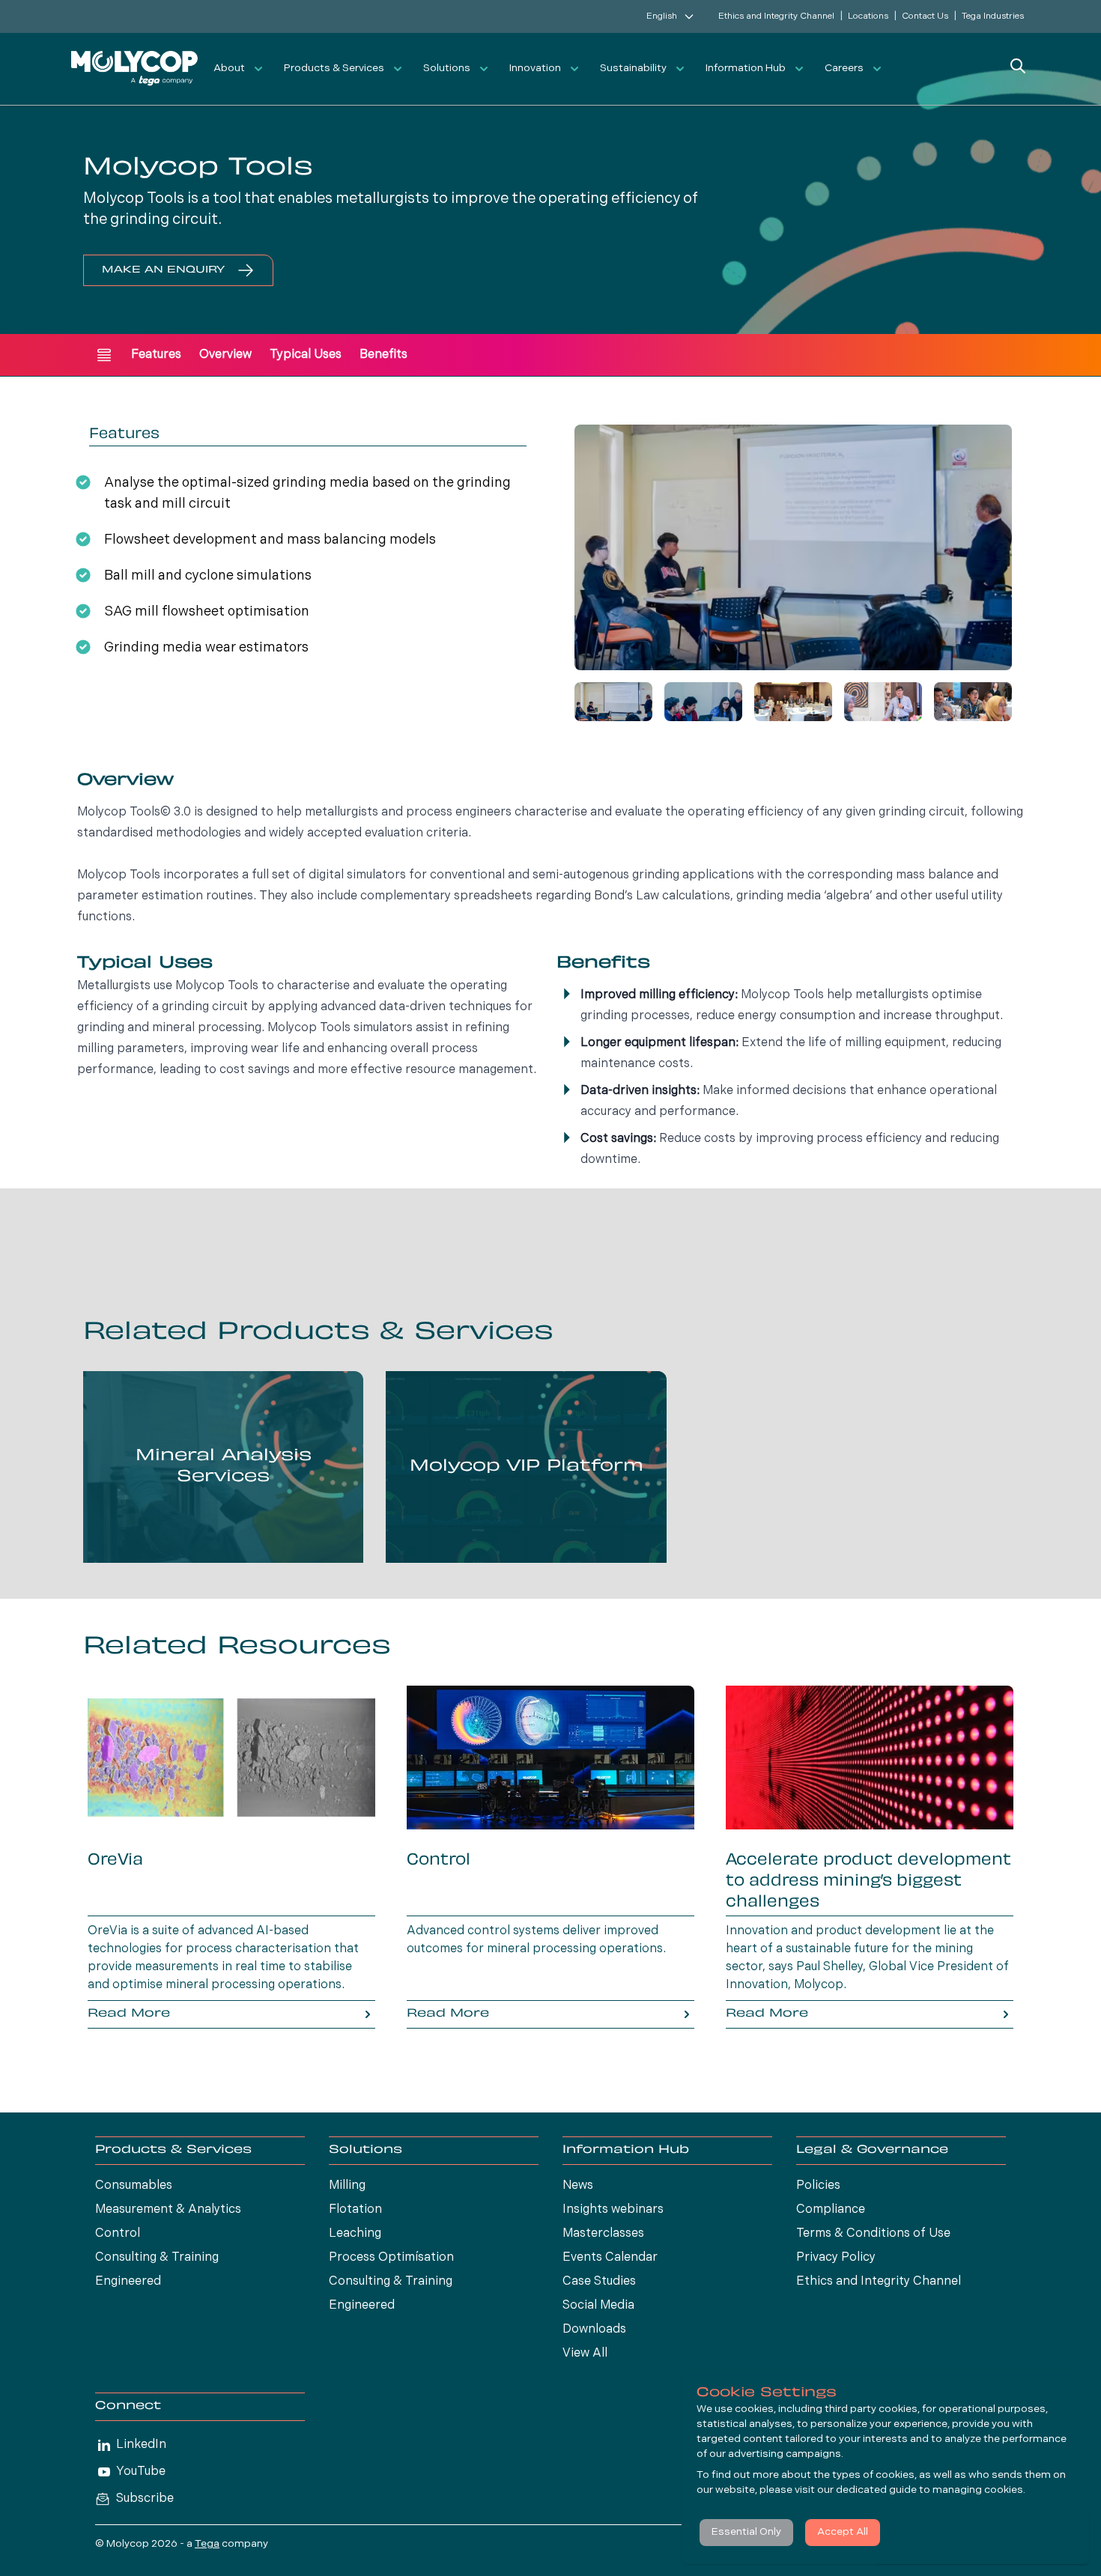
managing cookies (978, 2490)
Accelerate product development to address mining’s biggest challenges (868, 1882)
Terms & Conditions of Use (873, 2234)
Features (156, 355)
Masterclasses (603, 2234)
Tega (207, 2544)
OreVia (115, 1861)
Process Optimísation (391, 2258)
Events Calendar (610, 2258)
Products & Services (334, 69)
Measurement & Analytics (168, 2210)
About (229, 69)
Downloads (594, 2330)
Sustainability (633, 69)
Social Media (598, 2306)
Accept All (843, 2532)
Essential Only (746, 2532)
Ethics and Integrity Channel (776, 16)
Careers (844, 69)
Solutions (447, 69)
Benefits (383, 355)
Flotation (355, 2210)
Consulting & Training (157, 2258)
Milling (347, 2186)
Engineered (128, 2282)
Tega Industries (993, 16)
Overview (225, 355)
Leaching (355, 2234)
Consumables (134, 2186)
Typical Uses (306, 355)
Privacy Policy (836, 2258)
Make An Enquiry (163, 270)
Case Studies (599, 2282)
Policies (818, 2186)
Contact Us (925, 16)
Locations (868, 16)
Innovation (535, 69)
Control (439, 1861)
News (578, 2186)
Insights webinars (613, 2210)
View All (585, 2354)
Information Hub (746, 69)
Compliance (831, 2210)
